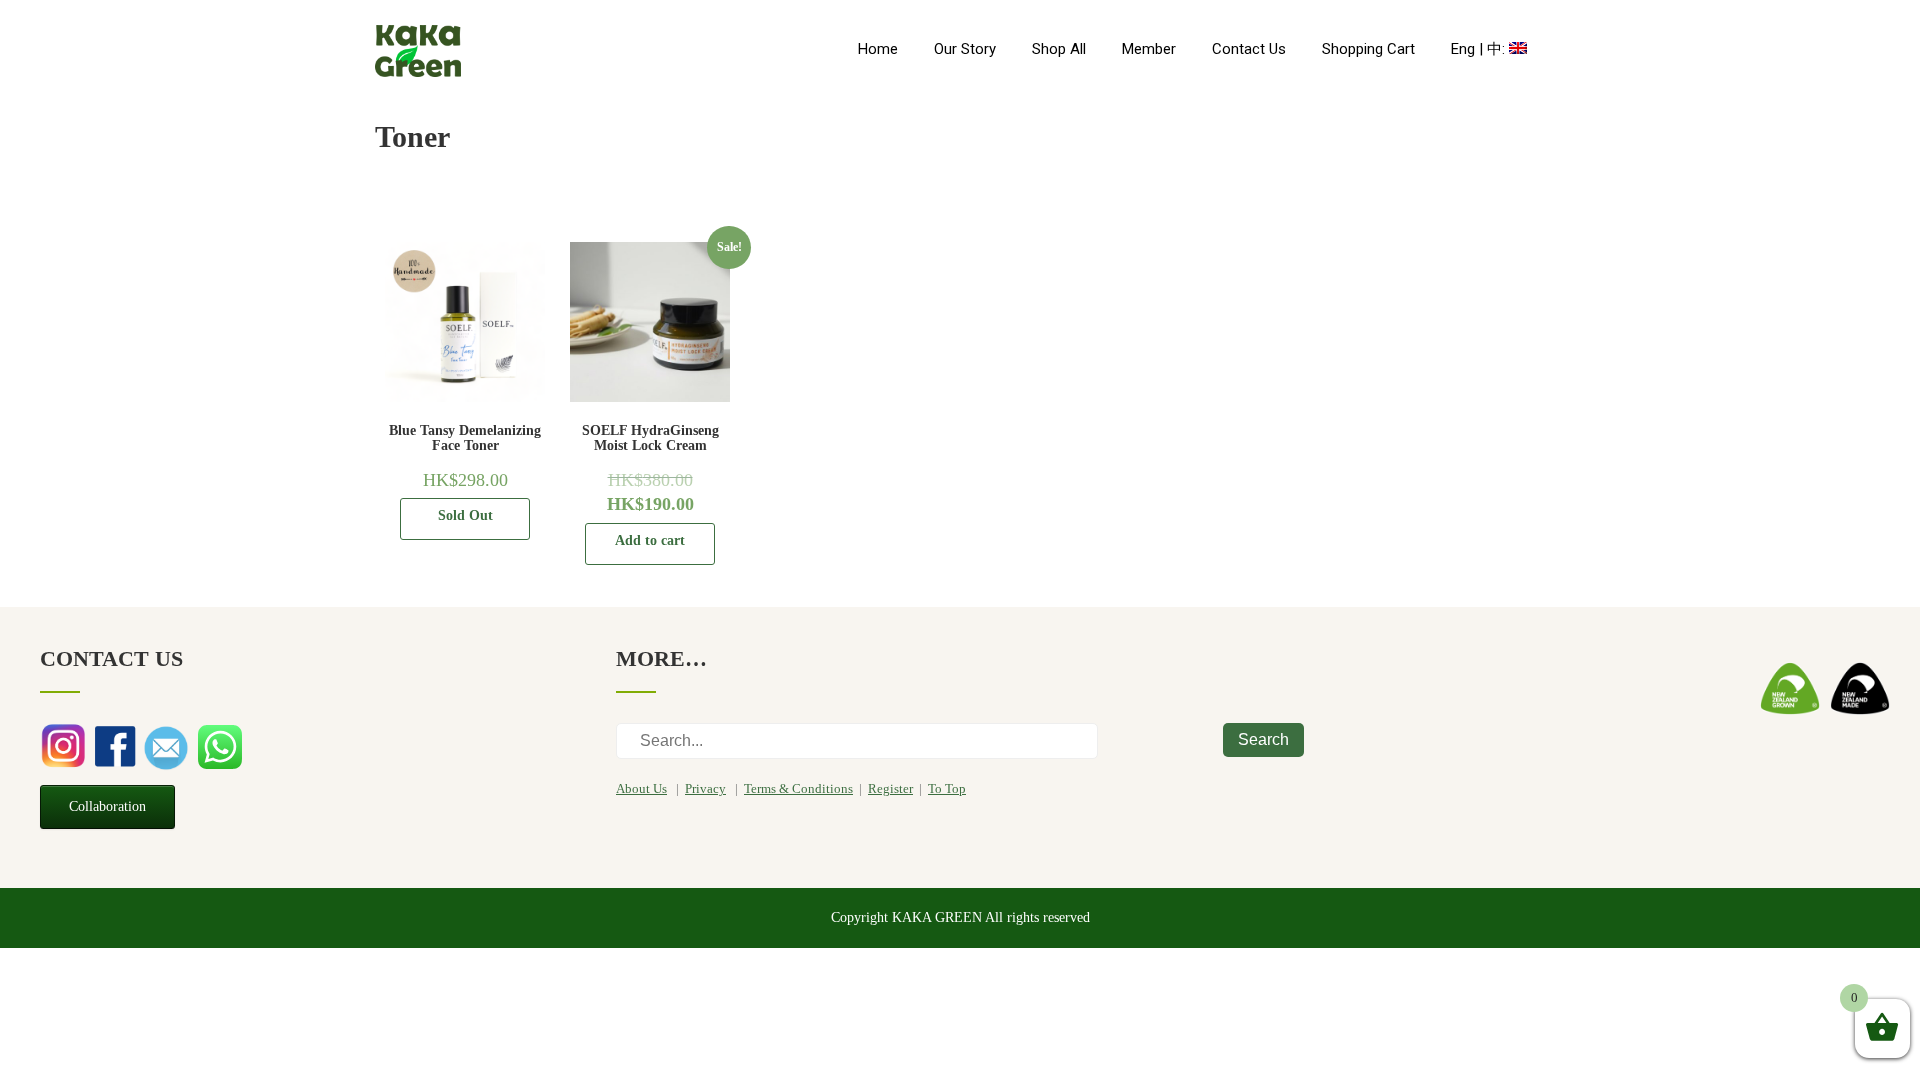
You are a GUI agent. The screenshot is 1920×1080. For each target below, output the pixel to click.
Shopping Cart (1368, 49)
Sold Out (465, 515)
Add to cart (650, 540)
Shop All (1059, 49)
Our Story (965, 49)
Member (1149, 49)
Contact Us (1249, 49)
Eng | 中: (1480, 49)
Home (878, 49)
